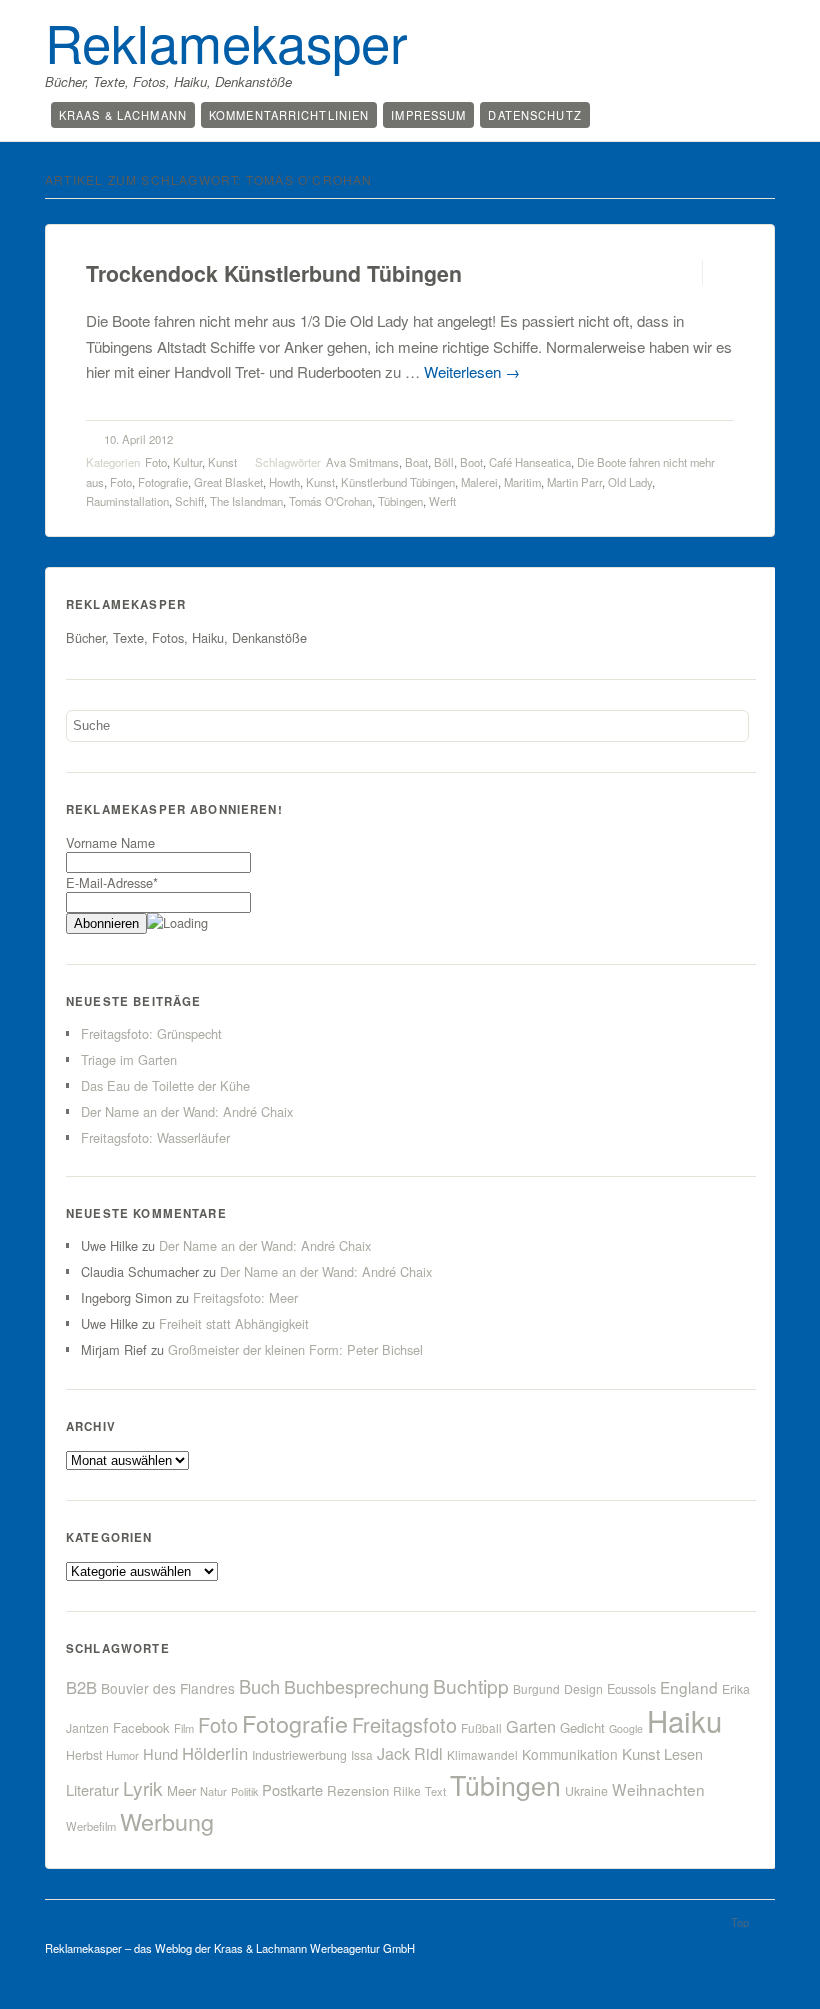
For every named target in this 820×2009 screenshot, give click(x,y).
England (689, 1687)
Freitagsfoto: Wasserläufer (155, 1137)
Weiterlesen (472, 371)
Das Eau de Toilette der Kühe (165, 1085)
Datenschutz (534, 115)
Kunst (222, 462)
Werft (442, 501)
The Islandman (246, 501)
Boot (471, 462)
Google (626, 1728)
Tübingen (400, 501)
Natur (213, 1791)
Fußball (481, 1727)
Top (740, 1922)
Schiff (189, 501)
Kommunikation (570, 1754)
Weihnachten (658, 1789)
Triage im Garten (129, 1059)
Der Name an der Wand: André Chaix (187, 1111)
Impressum (428, 115)
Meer (181, 1790)
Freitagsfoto (404, 1724)
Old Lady (630, 482)
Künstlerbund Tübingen (398, 482)
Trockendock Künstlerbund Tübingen (274, 273)
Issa (362, 1754)
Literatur (92, 1789)
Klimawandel (482, 1754)
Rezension (358, 1790)
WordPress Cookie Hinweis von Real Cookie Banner (187, 1997)
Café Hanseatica (530, 462)
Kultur (187, 462)
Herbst (84, 1755)
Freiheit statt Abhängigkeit (234, 1323)
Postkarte (292, 1789)
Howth (284, 482)
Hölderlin (215, 1753)
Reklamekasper (226, 41)
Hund (160, 1753)
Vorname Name (110, 842)
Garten (531, 1726)
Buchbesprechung (356, 1686)
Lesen (683, 1753)
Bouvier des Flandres (168, 1688)
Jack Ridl (410, 1753)
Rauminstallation (127, 501)
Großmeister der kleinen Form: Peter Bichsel (295, 1349)
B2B (81, 1687)
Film (184, 1728)
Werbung (167, 1821)
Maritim (522, 482)
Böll (444, 462)
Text (435, 1791)
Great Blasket (228, 482)
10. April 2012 (138, 439)
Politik (244, 1791)
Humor (122, 1755)
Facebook (141, 1727)
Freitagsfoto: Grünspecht (151, 1033)
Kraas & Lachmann (123, 115)
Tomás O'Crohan (330, 501)
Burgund (536, 1688)
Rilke (407, 1790)
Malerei (479, 482)
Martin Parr (574, 482)
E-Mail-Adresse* (112, 882)
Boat (416, 462)
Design (583, 1689)
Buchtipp (471, 1685)
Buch (259, 1686)
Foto (156, 462)
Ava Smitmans (362, 462)
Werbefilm (91, 1826)
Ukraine (586, 1791)
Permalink (684, 272)
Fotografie (163, 482)
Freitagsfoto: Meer (245, 1297)
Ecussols (631, 1688)
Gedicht (582, 1727)
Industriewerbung (299, 1755)
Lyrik (143, 1787)
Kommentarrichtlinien (289, 115)
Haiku (684, 1720)
